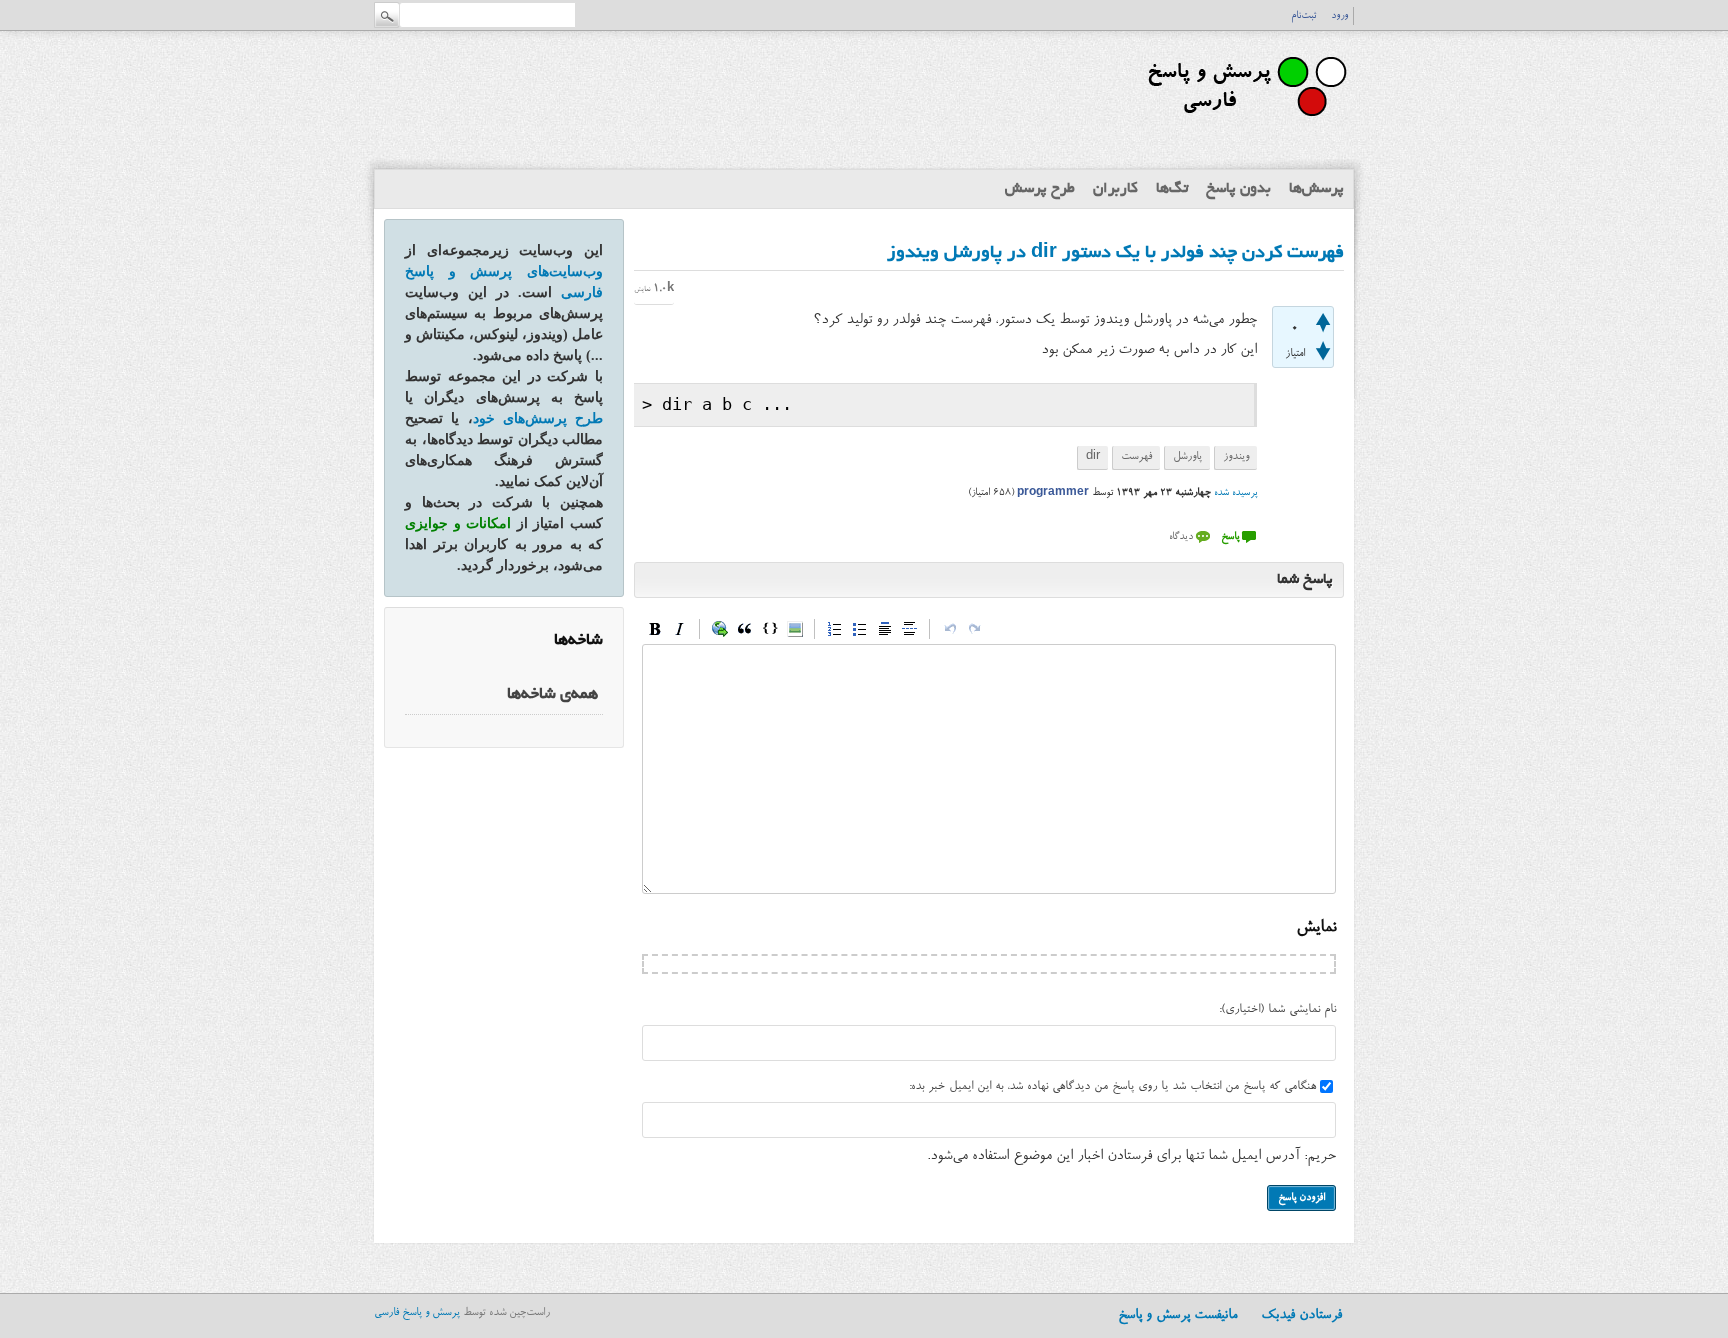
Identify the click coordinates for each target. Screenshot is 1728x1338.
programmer (1053, 493)
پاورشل (1187, 457)
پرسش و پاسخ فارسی (417, 1313)
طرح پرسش (1040, 189)
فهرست (1136, 457)
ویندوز (1236, 457)
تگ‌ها (1172, 189)
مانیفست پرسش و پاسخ (1177, 1316)
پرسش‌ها (1316, 189)
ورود (1339, 16)
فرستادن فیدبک (1301, 1316)
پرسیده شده (1235, 493)
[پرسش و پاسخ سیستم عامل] (1243, 125)
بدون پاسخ (1238, 189)
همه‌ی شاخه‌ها (552, 695)
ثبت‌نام (1303, 16)
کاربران (1115, 189)
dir (1093, 457)
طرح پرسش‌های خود (538, 418)
